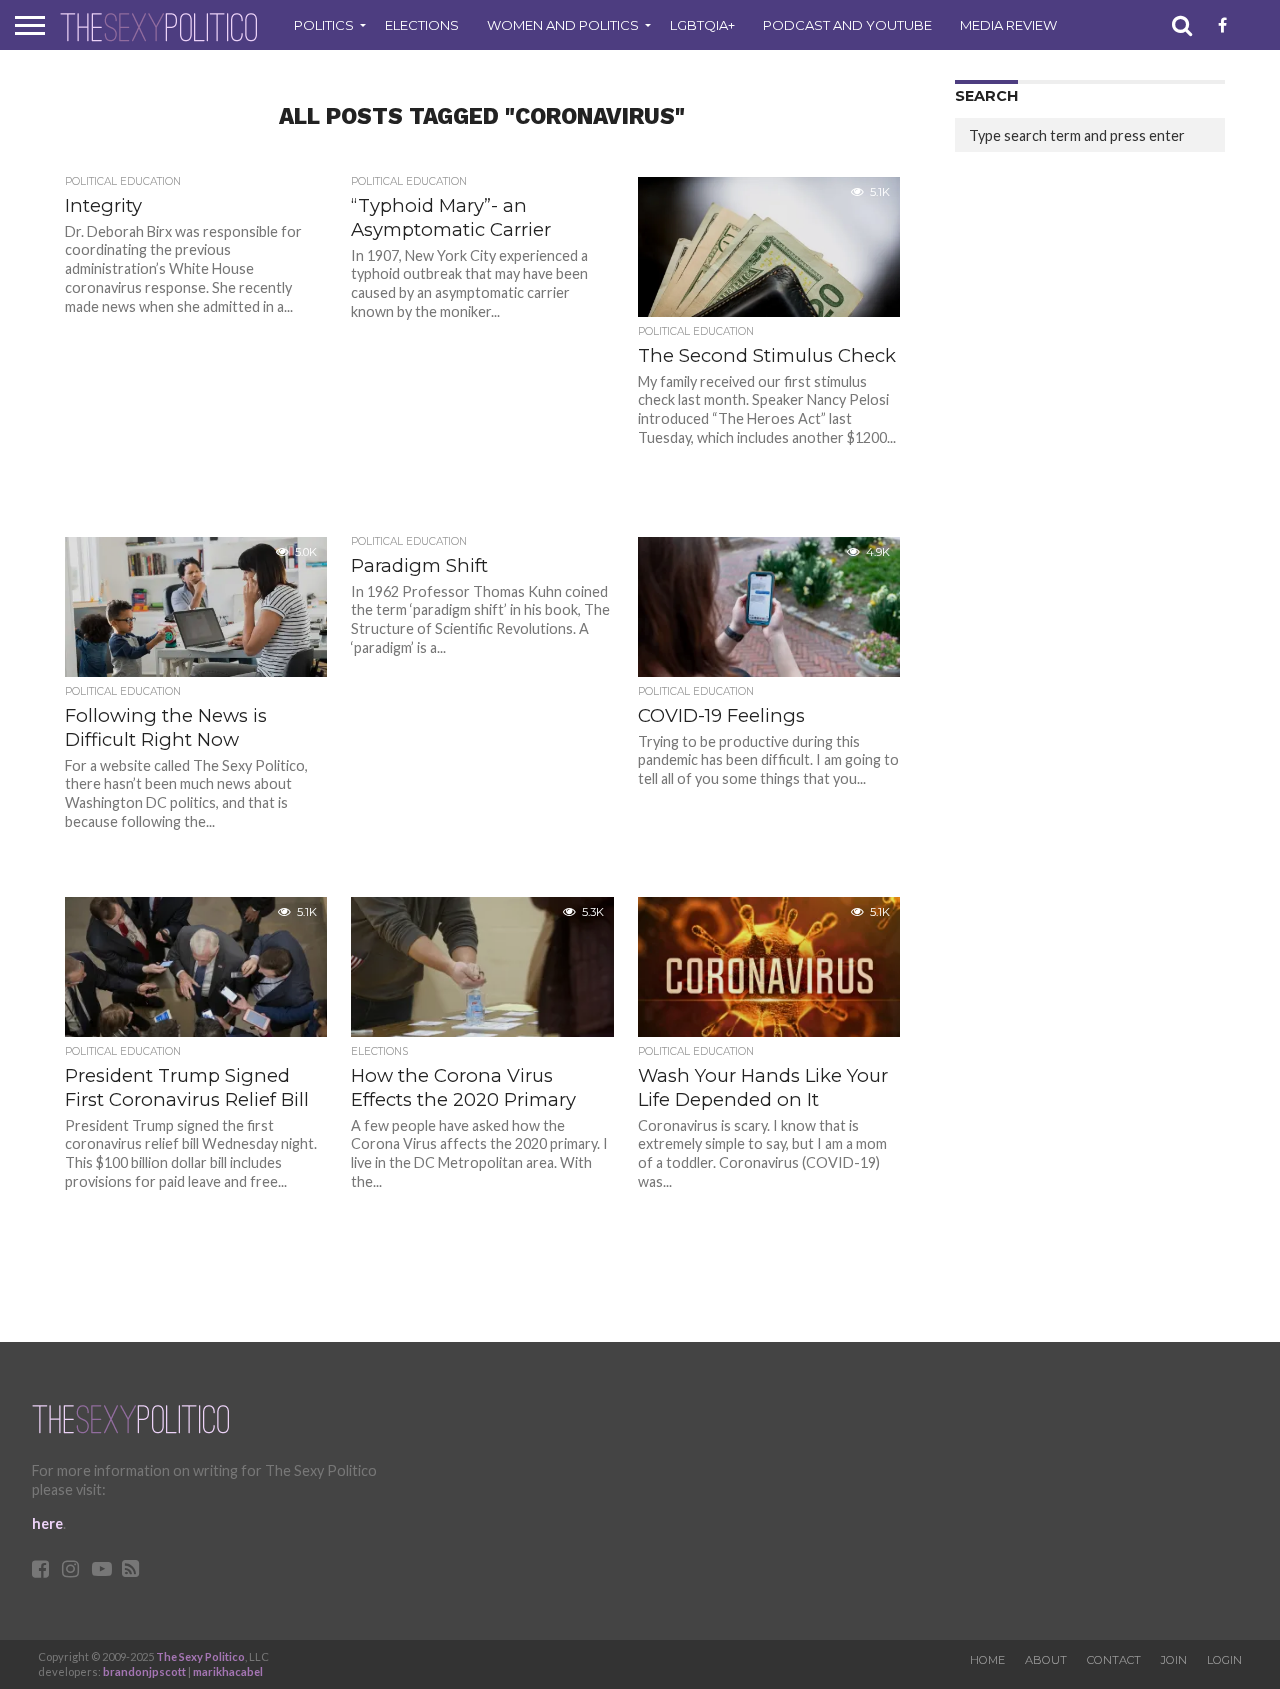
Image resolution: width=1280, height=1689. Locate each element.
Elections (422, 25)
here (47, 1523)
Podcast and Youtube (847, 25)
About (1046, 1660)
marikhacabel (228, 1671)
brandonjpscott (144, 1671)
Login (1224, 1660)
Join (1174, 1660)
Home (987, 1660)
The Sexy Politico (200, 1656)
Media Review (1008, 25)
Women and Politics (563, 25)
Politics (324, 25)
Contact (1114, 1660)
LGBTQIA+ (702, 25)
